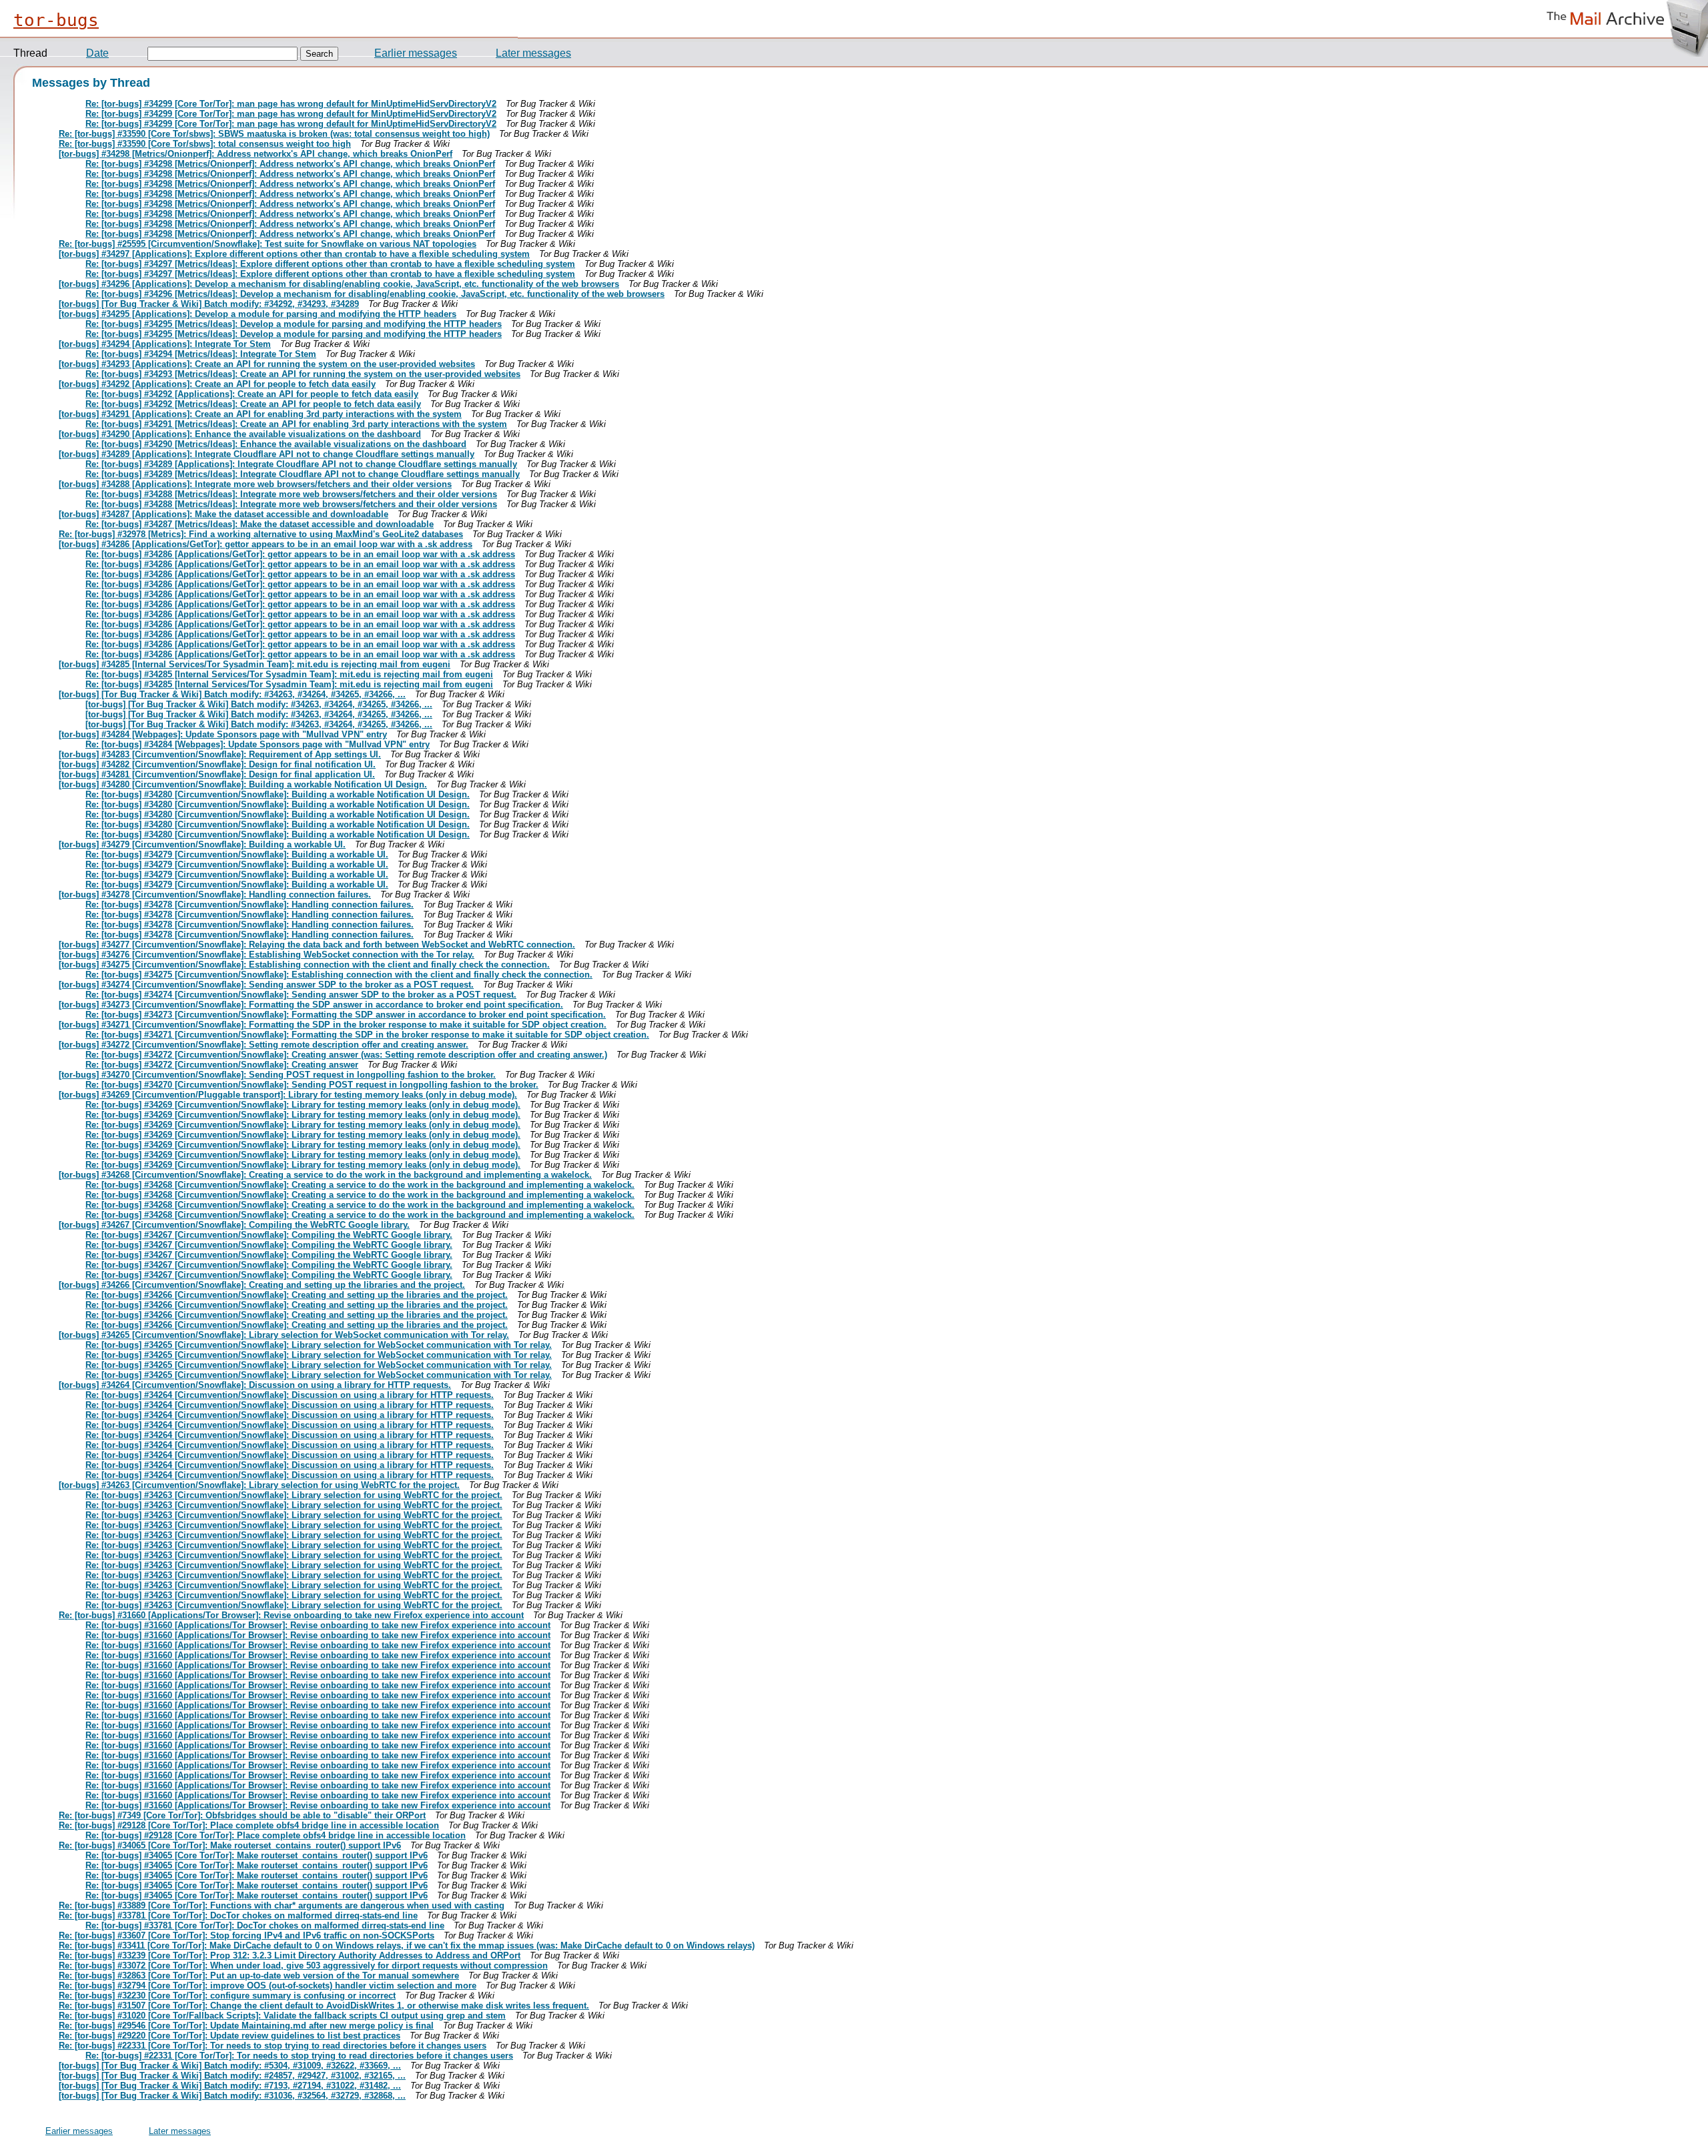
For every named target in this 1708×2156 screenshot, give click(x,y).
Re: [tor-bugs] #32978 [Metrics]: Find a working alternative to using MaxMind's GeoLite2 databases (261, 534)
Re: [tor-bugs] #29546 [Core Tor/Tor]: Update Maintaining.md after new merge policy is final (246, 2026)
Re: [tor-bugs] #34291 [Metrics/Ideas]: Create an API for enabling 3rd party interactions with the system (296, 424)
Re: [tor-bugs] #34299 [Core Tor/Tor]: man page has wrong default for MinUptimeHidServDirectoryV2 (291, 104)
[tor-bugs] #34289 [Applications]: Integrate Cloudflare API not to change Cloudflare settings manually (267, 454)
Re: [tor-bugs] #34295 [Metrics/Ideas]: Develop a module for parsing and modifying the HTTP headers (294, 324)
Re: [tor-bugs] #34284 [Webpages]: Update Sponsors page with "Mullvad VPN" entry (258, 744)
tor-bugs (56, 20)
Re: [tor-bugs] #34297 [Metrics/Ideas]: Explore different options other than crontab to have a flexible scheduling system (330, 264)
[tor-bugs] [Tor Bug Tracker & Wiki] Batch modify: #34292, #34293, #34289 (209, 304)
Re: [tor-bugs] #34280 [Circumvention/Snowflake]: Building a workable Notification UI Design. (278, 794)
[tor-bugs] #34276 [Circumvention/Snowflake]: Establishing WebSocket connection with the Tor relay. (267, 955)
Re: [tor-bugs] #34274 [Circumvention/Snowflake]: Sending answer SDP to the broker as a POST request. (301, 995)
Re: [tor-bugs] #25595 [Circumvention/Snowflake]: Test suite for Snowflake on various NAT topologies (268, 244)
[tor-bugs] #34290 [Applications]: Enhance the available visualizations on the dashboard (240, 434)
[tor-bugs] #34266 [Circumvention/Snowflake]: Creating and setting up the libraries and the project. (262, 1285)
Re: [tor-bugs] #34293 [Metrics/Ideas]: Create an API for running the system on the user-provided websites (303, 374)
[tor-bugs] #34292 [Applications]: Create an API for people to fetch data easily (217, 384)
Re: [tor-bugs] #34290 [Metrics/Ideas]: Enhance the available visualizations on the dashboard (276, 444)
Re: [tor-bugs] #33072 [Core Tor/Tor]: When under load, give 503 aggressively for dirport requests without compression (303, 1965)
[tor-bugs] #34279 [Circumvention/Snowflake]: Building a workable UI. (202, 844)
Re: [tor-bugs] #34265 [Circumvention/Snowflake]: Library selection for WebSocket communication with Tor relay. (319, 1345)
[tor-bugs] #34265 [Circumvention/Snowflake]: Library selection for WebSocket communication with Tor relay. (284, 1335)
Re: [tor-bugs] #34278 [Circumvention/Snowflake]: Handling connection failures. (250, 905)
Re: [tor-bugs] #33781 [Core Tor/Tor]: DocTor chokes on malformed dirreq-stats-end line (238, 1915)
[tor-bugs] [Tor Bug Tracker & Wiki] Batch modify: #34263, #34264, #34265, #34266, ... (232, 694)
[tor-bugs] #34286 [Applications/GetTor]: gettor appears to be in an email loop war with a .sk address (266, 544)
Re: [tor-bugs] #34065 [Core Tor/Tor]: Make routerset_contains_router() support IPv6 (230, 1845)
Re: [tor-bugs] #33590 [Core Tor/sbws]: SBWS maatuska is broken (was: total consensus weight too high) (274, 134)
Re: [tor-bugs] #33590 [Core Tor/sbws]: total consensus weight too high (205, 144)
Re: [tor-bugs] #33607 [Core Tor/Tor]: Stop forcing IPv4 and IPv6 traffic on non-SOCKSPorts (247, 1935)
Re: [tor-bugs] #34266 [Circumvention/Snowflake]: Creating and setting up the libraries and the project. (297, 1295)
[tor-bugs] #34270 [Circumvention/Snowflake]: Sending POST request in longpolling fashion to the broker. (277, 1075)
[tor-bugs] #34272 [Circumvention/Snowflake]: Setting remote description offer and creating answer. (264, 1045)
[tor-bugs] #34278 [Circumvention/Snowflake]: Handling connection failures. (215, 894)
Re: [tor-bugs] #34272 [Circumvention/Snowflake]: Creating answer (222, 1065)
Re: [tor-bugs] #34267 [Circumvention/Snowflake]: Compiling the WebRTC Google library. (269, 1235)
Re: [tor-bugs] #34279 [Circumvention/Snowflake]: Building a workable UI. (237, 854)
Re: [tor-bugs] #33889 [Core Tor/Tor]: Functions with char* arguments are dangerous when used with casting (282, 1905)
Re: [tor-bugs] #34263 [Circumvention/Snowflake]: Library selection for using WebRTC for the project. (294, 1495)
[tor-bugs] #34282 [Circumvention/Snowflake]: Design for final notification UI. (217, 764)
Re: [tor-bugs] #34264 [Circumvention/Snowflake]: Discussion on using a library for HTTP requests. (290, 1395)
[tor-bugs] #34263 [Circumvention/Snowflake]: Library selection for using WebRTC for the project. (259, 1485)
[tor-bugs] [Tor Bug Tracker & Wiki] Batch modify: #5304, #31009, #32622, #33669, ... (230, 2066)
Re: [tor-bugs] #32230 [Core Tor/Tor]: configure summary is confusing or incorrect (227, 1996)
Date (97, 53)
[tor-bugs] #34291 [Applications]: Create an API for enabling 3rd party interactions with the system (260, 414)
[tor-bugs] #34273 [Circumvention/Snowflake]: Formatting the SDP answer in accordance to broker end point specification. (311, 1005)
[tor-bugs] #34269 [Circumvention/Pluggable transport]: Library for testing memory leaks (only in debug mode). (288, 1095)
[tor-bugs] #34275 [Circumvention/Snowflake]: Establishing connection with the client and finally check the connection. (304, 965)
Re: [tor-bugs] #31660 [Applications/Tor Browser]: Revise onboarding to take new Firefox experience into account (291, 1615)
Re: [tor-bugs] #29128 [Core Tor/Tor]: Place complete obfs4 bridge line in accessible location (249, 1825)
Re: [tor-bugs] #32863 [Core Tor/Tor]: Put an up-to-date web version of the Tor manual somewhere (259, 1975)
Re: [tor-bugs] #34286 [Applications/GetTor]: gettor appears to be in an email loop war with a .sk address (300, 554)
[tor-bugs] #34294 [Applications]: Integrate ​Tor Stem (165, 344)
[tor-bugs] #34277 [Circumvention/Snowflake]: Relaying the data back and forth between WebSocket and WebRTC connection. (317, 945)
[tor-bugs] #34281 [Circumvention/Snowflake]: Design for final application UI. (217, 774)
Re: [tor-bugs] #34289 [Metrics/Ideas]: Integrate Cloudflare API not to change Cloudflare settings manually (303, 474)
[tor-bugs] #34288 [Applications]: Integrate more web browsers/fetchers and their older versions (255, 484)
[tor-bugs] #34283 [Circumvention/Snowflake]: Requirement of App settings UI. (220, 754)
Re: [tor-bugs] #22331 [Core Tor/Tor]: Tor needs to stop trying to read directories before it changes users (273, 2046)
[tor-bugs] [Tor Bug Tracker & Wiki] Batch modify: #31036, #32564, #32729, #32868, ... (232, 2096)
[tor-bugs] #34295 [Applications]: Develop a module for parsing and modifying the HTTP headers (258, 314)
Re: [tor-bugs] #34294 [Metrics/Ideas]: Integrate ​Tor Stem (201, 354)
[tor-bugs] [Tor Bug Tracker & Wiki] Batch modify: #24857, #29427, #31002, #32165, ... (232, 2076)
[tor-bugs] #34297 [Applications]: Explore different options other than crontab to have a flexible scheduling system (294, 254)
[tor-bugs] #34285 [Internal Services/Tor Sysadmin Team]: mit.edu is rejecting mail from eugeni (255, 664)
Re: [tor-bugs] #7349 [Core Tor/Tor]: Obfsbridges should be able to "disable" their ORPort (242, 1815)
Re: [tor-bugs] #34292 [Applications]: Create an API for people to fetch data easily (252, 394)
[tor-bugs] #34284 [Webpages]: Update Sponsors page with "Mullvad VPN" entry (223, 734)
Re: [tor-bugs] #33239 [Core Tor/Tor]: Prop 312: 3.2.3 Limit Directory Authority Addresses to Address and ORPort (290, 1955)
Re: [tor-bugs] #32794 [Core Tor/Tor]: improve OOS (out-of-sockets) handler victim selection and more (268, 1986)
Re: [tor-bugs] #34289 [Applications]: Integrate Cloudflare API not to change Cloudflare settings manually (301, 464)
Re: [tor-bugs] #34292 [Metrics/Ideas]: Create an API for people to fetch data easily (253, 404)
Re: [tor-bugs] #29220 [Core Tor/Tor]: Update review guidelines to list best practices (230, 2036)
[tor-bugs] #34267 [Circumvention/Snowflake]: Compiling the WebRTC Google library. (234, 1225)
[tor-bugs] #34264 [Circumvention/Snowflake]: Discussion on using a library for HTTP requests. (255, 1385)
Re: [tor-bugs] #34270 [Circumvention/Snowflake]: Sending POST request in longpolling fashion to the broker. (312, 1085)
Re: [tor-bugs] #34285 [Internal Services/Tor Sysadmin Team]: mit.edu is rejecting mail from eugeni (289, 674)
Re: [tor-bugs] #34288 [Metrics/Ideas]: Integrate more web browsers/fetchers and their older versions (291, 494)
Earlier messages (416, 53)
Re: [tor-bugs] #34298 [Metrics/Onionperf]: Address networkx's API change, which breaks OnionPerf (290, 164)
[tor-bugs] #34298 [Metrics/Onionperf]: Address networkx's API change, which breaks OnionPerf (256, 154)
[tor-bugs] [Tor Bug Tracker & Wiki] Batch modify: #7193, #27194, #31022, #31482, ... (230, 2086)
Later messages (533, 53)
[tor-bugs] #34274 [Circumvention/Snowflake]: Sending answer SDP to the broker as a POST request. (266, 985)
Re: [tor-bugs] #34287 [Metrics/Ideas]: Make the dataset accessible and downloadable (260, 524)
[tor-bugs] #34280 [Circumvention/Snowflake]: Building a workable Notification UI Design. (243, 784)
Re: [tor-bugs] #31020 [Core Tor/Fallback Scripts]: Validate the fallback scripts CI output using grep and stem (282, 2016)
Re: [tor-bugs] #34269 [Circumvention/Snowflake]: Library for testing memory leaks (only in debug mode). (303, 1105)
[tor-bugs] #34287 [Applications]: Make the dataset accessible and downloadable (224, 514)
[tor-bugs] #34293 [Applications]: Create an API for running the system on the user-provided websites (267, 364)
